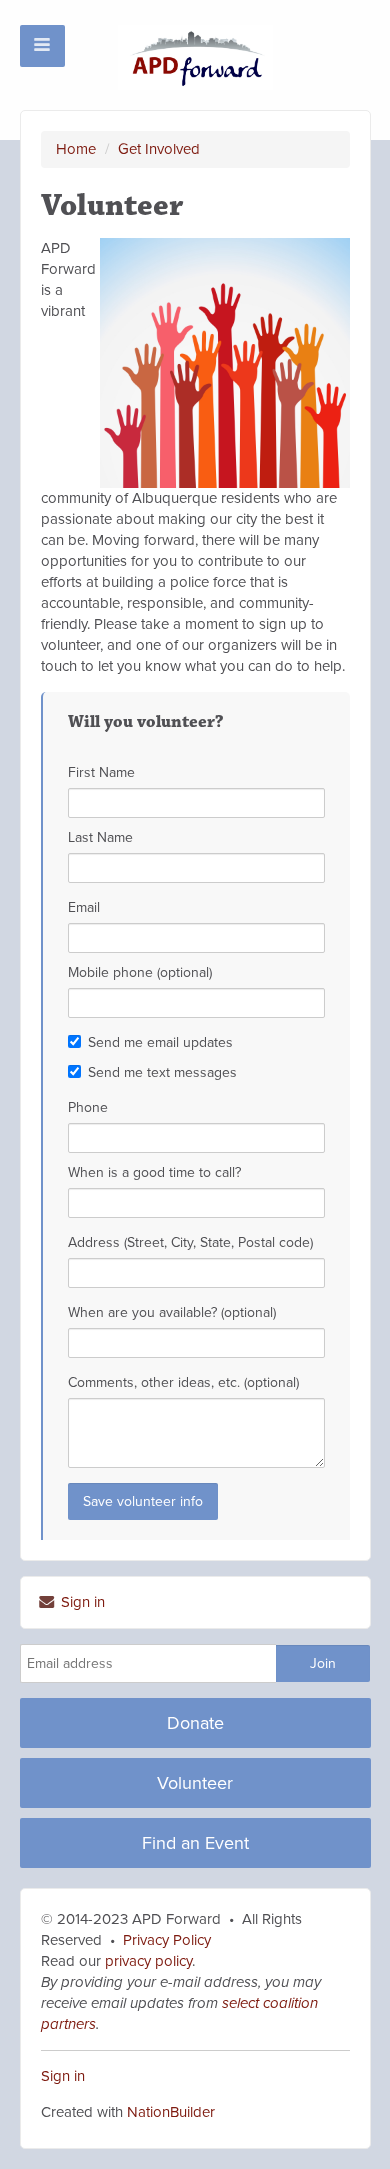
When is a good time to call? (154, 1172)
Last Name (100, 837)
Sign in (81, 1602)
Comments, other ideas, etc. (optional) (183, 1382)
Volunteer (195, 1783)
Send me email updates (160, 1042)
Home (76, 149)
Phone (88, 1107)
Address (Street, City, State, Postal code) (190, 1242)
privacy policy (146, 1961)
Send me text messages (162, 1072)
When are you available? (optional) (172, 1312)
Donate (195, 1723)
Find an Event (195, 1843)
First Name (101, 772)
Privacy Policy (167, 1940)
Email (84, 907)
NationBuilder (171, 2112)
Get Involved (159, 149)
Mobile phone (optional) (140, 972)
